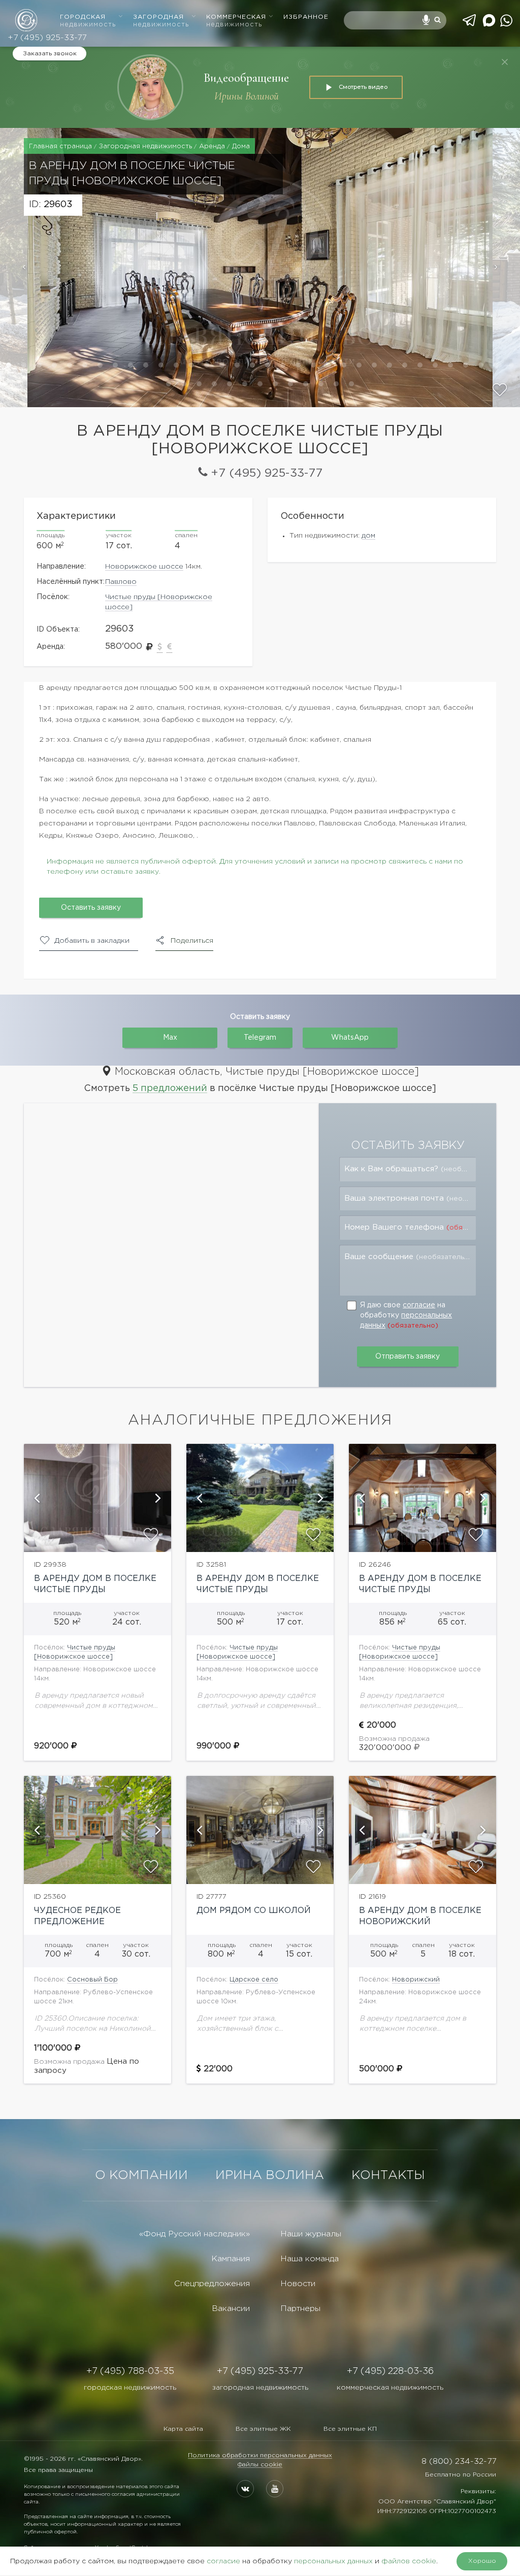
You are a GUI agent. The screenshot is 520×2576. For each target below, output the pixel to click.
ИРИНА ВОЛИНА (270, 2175)
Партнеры (300, 2309)
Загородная (161, 21)
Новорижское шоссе (144, 567)
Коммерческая (236, 21)
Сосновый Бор (92, 1980)
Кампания (231, 2259)
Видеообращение (246, 78)
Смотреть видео (363, 87)
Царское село (254, 1980)
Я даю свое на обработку (406, 1315)
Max (170, 1038)
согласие (419, 1305)
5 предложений (170, 1088)
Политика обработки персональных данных (260, 2455)
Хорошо (482, 2561)
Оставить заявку (91, 908)
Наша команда (310, 2259)
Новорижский (416, 1980)
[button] (14, 268)
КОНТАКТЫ (388, 2175)
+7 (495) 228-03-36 (390, 2371)
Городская (88, 21)
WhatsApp (350, 1038)
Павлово (121, 582)
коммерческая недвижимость (390, 2388)
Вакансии (231, 2309)
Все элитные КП (350, 2429)
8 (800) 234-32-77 (459, 2462)
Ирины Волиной (247, 96)
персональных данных (333, 2561)
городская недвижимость (130, 2388)
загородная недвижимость (260, 2388)
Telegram (260, 1038)
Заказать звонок (50, 54)
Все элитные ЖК (263, 2429)
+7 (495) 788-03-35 (130, 2371)
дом (368, 536)
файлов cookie (409, 2561)
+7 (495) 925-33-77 (47, 38)
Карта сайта (183, 2429)
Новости (298, 2284)
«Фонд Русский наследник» (194, 2234)
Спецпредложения (212, 2284)
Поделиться (192, 941)
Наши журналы (311, 2234)
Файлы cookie (260, 2465)
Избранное (306, 17)
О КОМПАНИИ (141, 2175)
